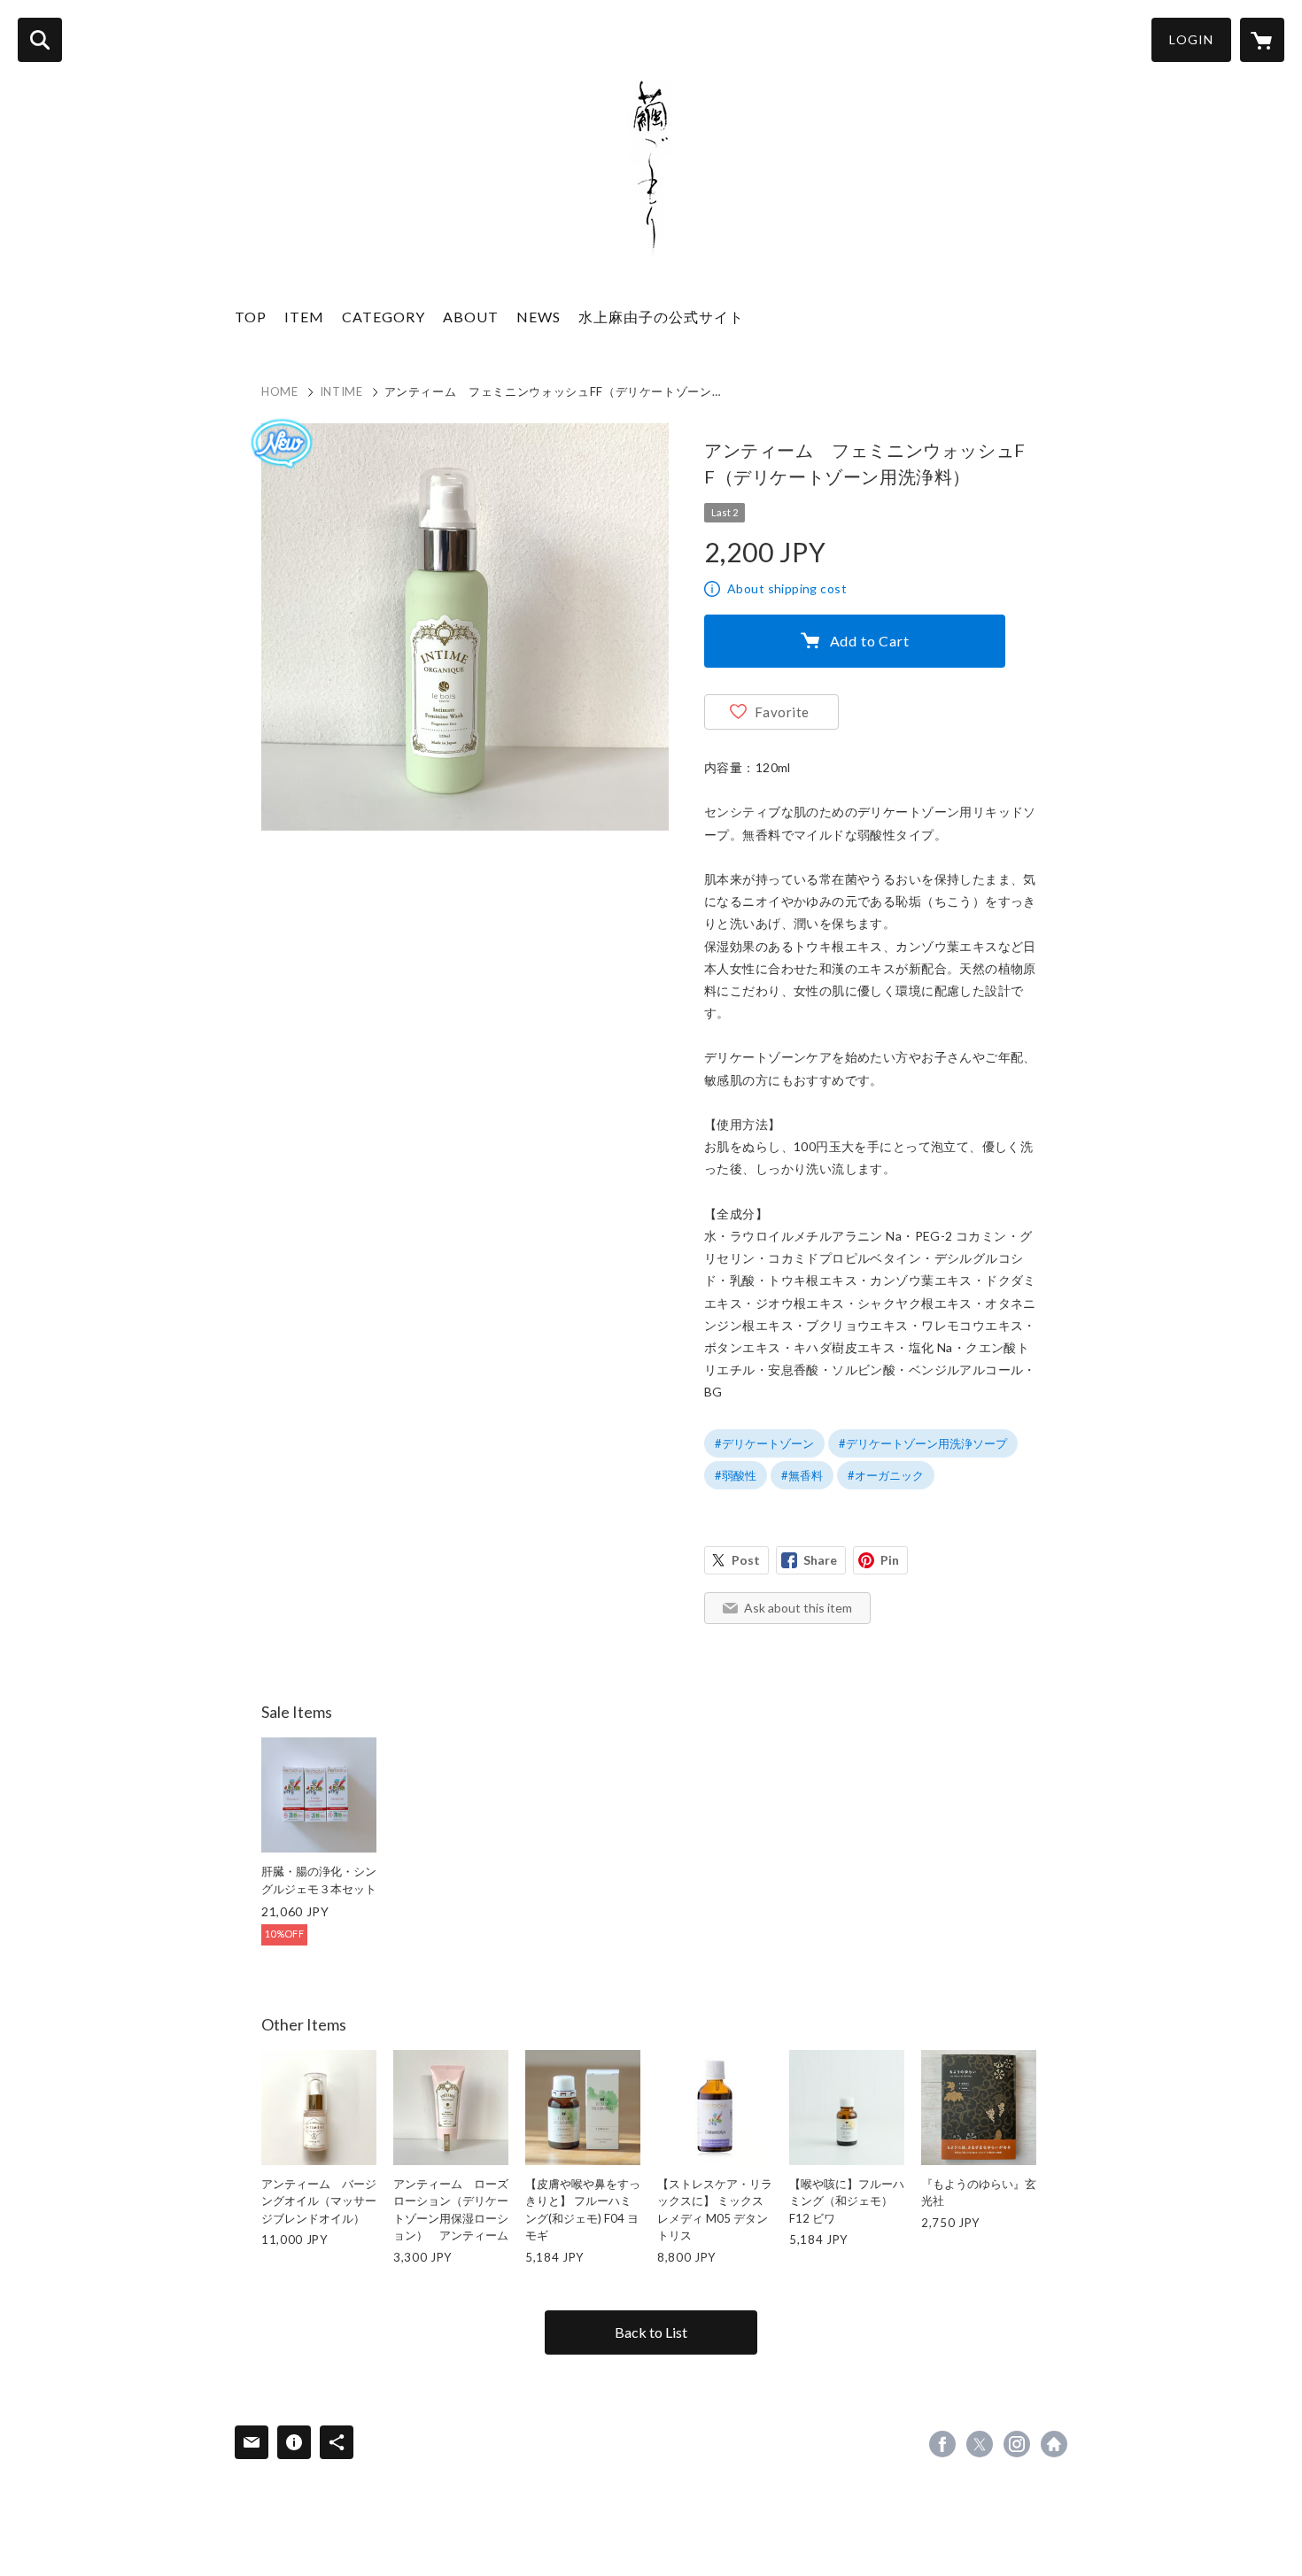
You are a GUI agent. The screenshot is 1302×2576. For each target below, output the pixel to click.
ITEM (304, 317)
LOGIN (1191, 39)
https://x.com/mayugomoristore (980, 2444)
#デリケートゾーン (764, 1443)
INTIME (341, 391)
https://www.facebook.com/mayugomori (942, 2444)
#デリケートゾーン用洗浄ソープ (923, 1443)
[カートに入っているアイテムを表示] (1262, 40)
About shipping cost (787, 588)
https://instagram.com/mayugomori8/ (1017, 2444)
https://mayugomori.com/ (1054, 2444)
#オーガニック (886, 1475)
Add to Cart (870, 641)
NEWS (539, 317)
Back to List (651, 2332)
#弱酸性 (736, 1475)
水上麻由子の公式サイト (661, 317)
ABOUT (471, 317)
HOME (280, 391)
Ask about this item (798, 1608)
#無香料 (802, 1475)
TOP (251, 317)
